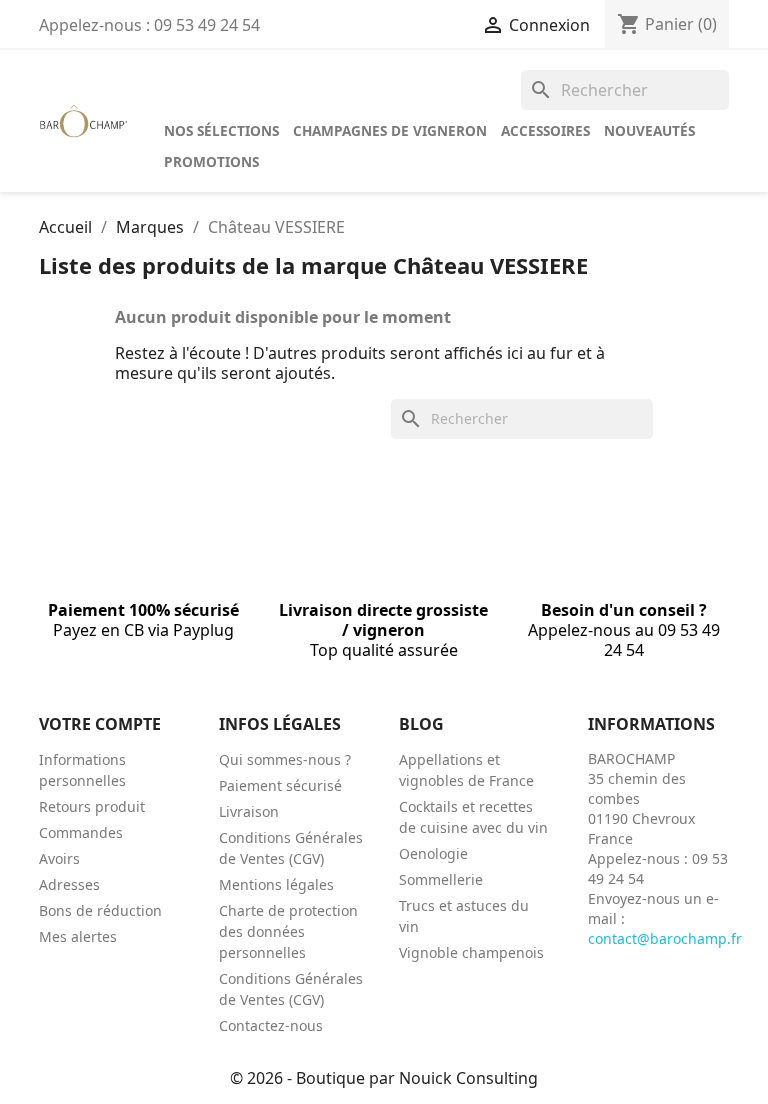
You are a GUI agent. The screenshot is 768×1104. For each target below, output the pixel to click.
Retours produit (92, 806)
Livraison (249, 811)
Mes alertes (78, 936)
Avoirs (59, 858)
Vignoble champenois (471, 952)
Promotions (211, 161)
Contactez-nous (271, 1025)
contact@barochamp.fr (665, 938)
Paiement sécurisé (280, 785)
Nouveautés (649, 130)
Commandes (81, 832)
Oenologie (433, 853)
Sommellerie (441, 879)
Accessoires (545, 130)
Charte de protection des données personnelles (288, 931)
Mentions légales (276, 884)
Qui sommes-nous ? (285, 759)
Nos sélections (221, 130)
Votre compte (100, 724)
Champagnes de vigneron (390, 130)
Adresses (69, 884)
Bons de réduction (100, 910)
